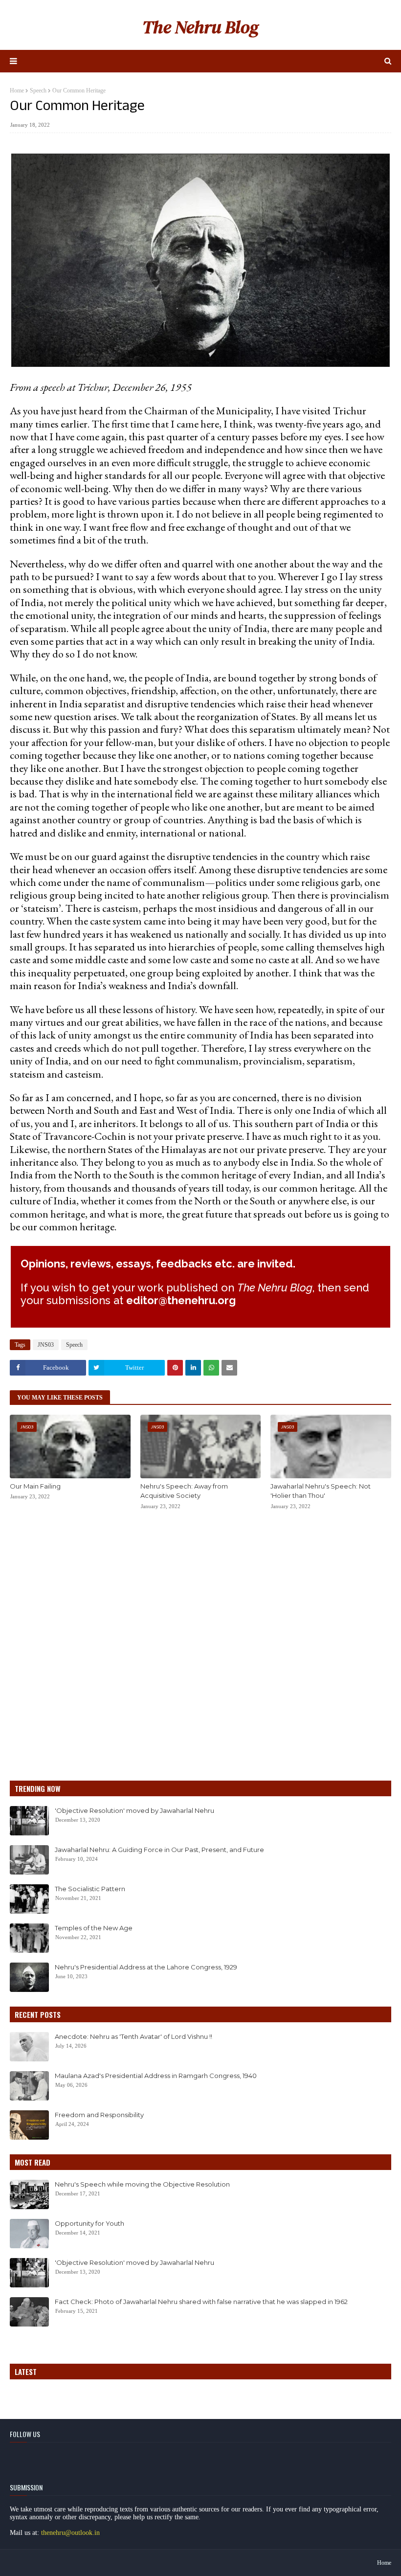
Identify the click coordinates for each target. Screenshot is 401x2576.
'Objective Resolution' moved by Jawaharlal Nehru (134, 1810)
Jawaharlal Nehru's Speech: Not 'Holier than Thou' (321, 1491)
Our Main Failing (35, 1486)
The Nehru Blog (200, 27)
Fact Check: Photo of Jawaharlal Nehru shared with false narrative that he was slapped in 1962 (201, 2302)
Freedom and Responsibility (99, 2115)
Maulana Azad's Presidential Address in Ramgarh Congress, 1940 (156, 2076)
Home (17, 90)
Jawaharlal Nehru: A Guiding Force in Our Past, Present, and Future (159, 1850)
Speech (38, 90)
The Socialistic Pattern (90, 1889)
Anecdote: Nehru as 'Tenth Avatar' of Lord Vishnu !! (134, 2036)
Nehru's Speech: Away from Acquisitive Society (184, 1491)
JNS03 (46, 1345)
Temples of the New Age (94, 1928)
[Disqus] (200, 1646)
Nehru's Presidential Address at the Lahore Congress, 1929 (146, 1967)
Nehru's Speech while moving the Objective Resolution (142, 2184)
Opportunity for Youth (89, 2223)
